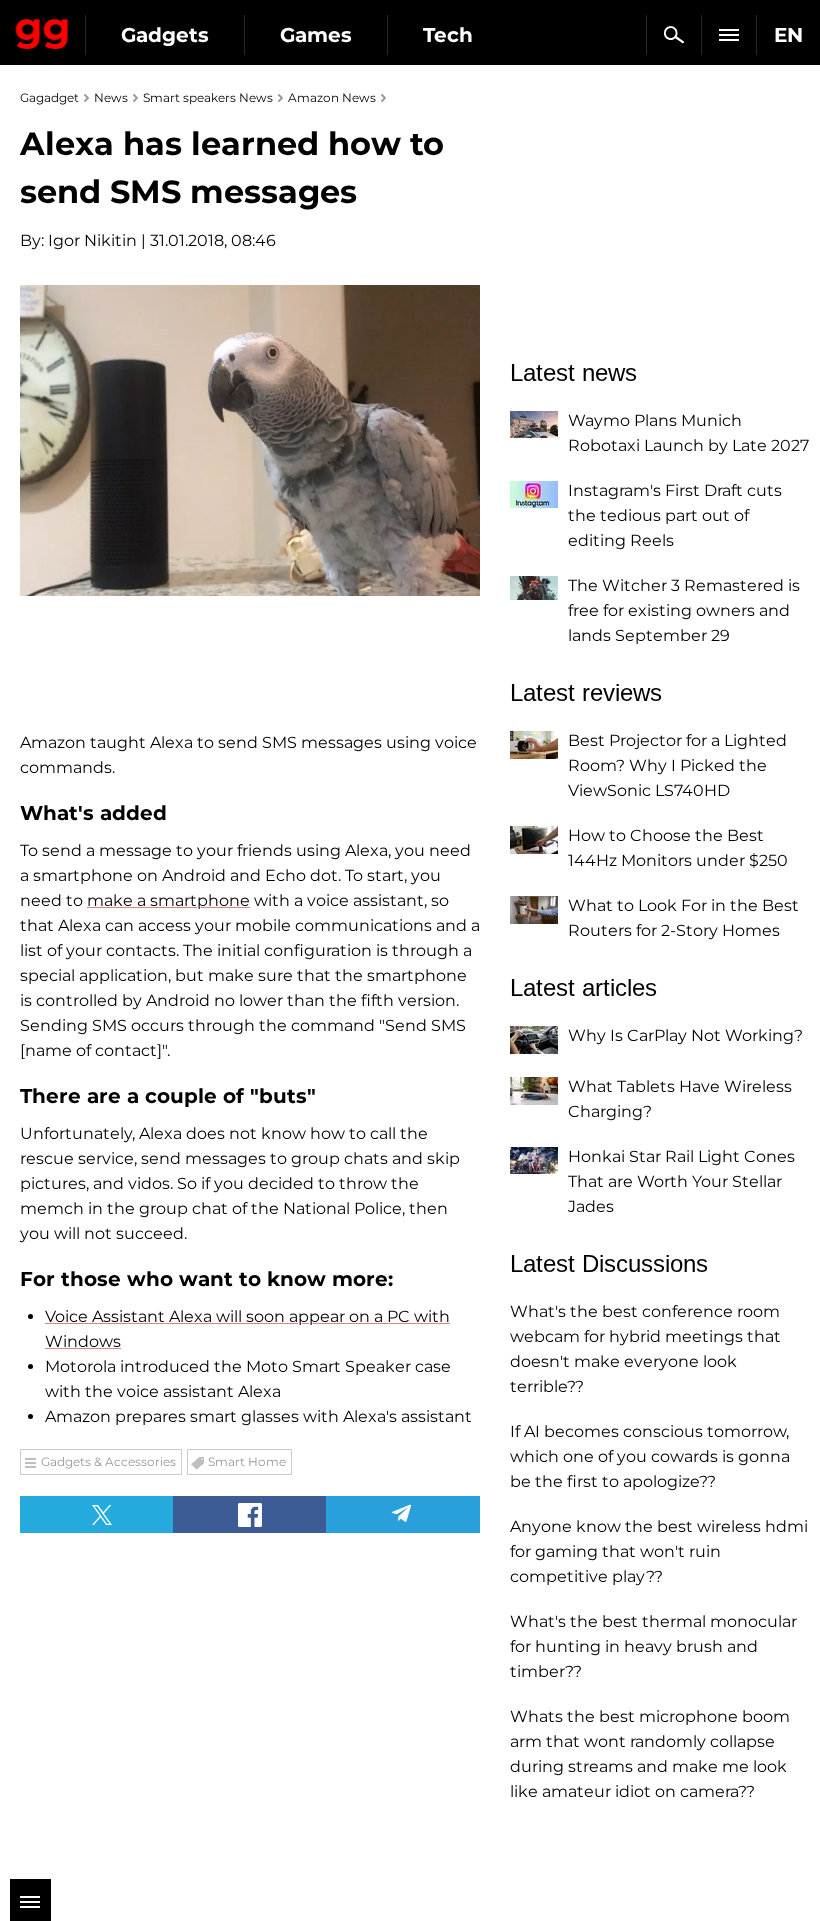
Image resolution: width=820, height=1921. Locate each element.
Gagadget (42, 30)
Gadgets (165, 35)
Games (316, 35)
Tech (448, 35)
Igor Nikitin (92, 240)
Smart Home (247, 1461)
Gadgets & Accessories (108, 1461)
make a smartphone (168, 900)
